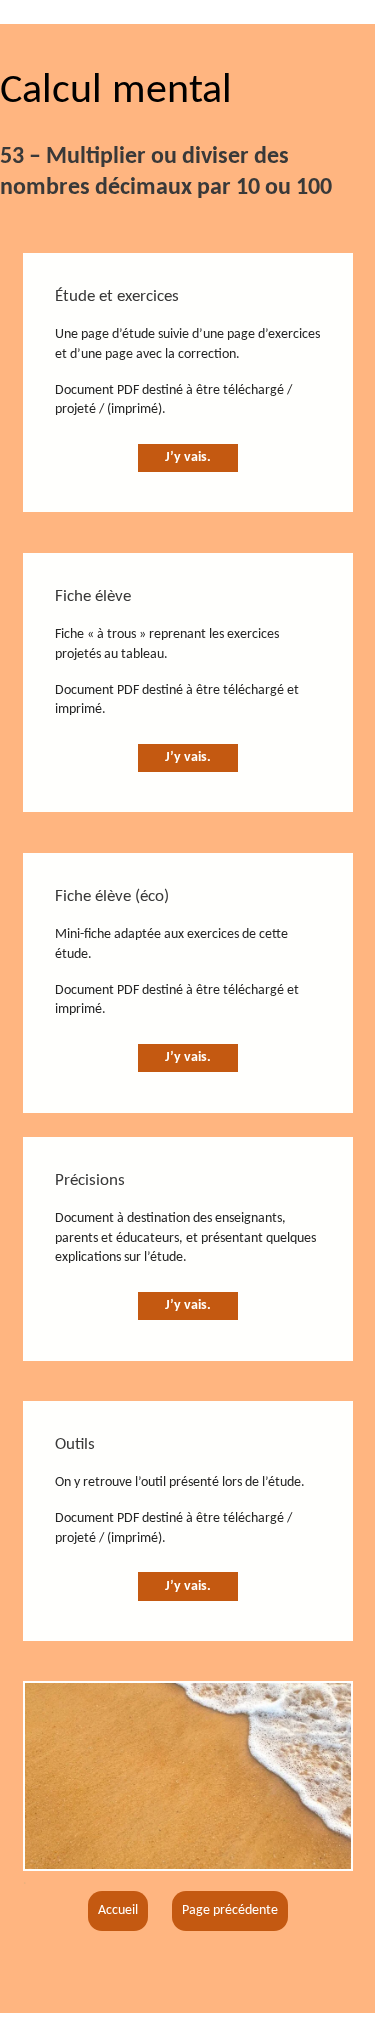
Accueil (118, 1910)
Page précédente (230, 1910)
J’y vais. (188, 457)
